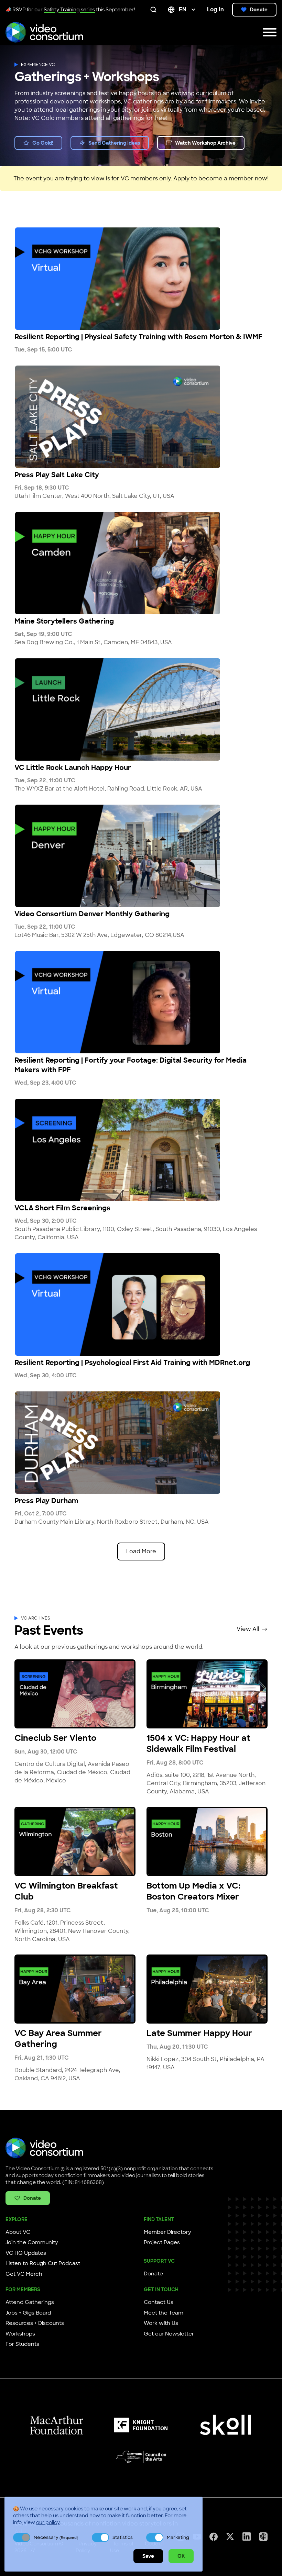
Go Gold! (43, 143)
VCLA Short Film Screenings (62, 1208)
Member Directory (167, 2232)
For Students (22, 2344)
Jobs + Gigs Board (28, 2313)
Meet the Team (164, 2313)
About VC (18, 2232)
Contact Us (159, 2302)
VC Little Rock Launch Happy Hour (73, 768)
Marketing (178, 2537)
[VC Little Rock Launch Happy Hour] (141, 709)
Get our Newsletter (169, 2334)
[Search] (155, 10)
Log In (215, 9)
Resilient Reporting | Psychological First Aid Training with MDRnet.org (132, 1363)
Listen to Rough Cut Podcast (43, 2263)
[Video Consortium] (44, 32)
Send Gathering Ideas (114, 143)
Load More (141, 1551)
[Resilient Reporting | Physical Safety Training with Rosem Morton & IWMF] (141, 279)
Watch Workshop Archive (205, 143)
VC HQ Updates (26, 2253)
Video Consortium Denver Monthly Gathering (92, 914)
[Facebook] (214, 2537)
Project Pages (162, 2242)
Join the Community (32, 2242)
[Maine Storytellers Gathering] (141, 563)
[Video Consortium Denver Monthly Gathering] (141, 856)
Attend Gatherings (30, 2302)
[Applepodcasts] (263, 2537)
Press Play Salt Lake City (57, 475)
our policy (48, 2522)
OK (181, 2556)
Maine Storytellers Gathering (64, 621)
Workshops (20, 2334)
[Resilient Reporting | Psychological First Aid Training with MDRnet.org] (141, 1304)
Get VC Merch (24, 2274)
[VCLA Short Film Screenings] (141, 1150)
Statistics (123, 2537)
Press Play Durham (46, 1501)
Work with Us (161, 2323)
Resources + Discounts (35, 2323)
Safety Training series (69, 10)
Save (148, 2556)
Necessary (56, 2537)
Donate (259, 10)
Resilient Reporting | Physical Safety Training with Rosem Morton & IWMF (138, 337)
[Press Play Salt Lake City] (141, 417)
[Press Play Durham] (141, 1443)
